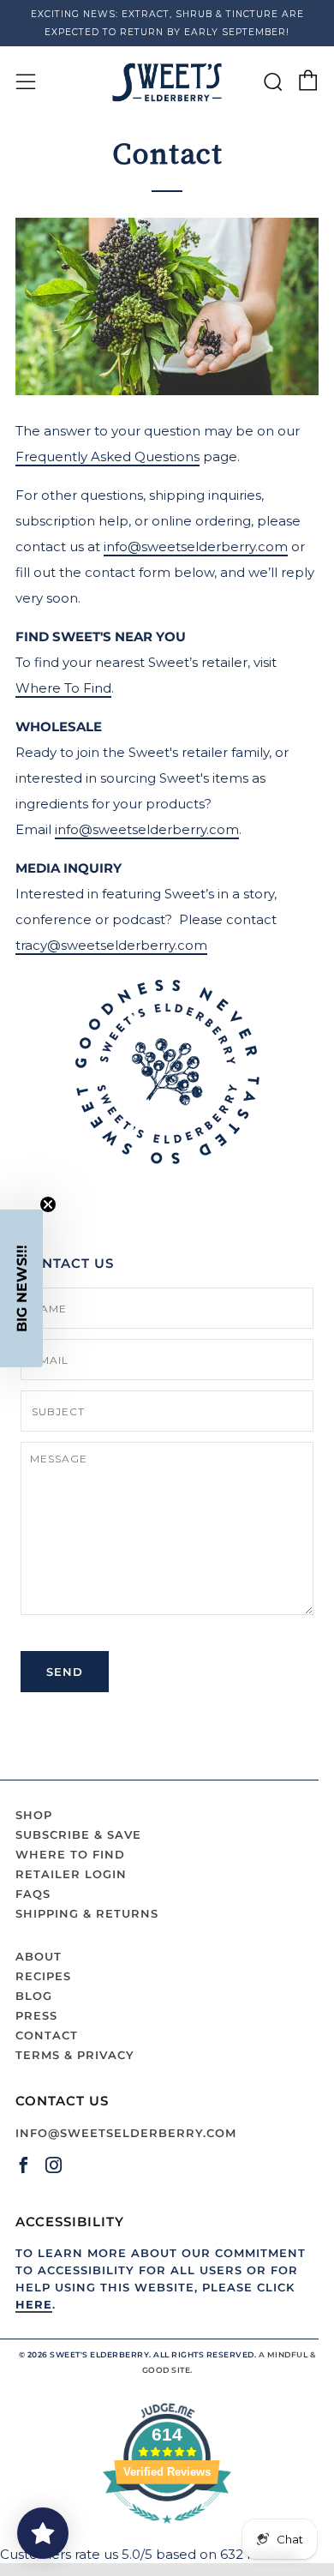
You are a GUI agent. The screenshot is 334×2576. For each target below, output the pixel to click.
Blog (34, 1996)
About (39, 1956)
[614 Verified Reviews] (167, 2532)
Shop (34, 1815)
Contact (47, 2035)
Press (36, 2015)
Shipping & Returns (87, 1913)
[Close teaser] (48, 1204)
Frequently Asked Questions (107, 456)
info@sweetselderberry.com (196, 546)
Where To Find (63, 688)
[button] (21, 1288)
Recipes (43, 1976)
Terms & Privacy (75, 2055)
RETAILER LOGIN (71, 1874)
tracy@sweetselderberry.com (111, 945)
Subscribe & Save (78, 1834)
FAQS (33, 1894)
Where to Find (70, 1854)
